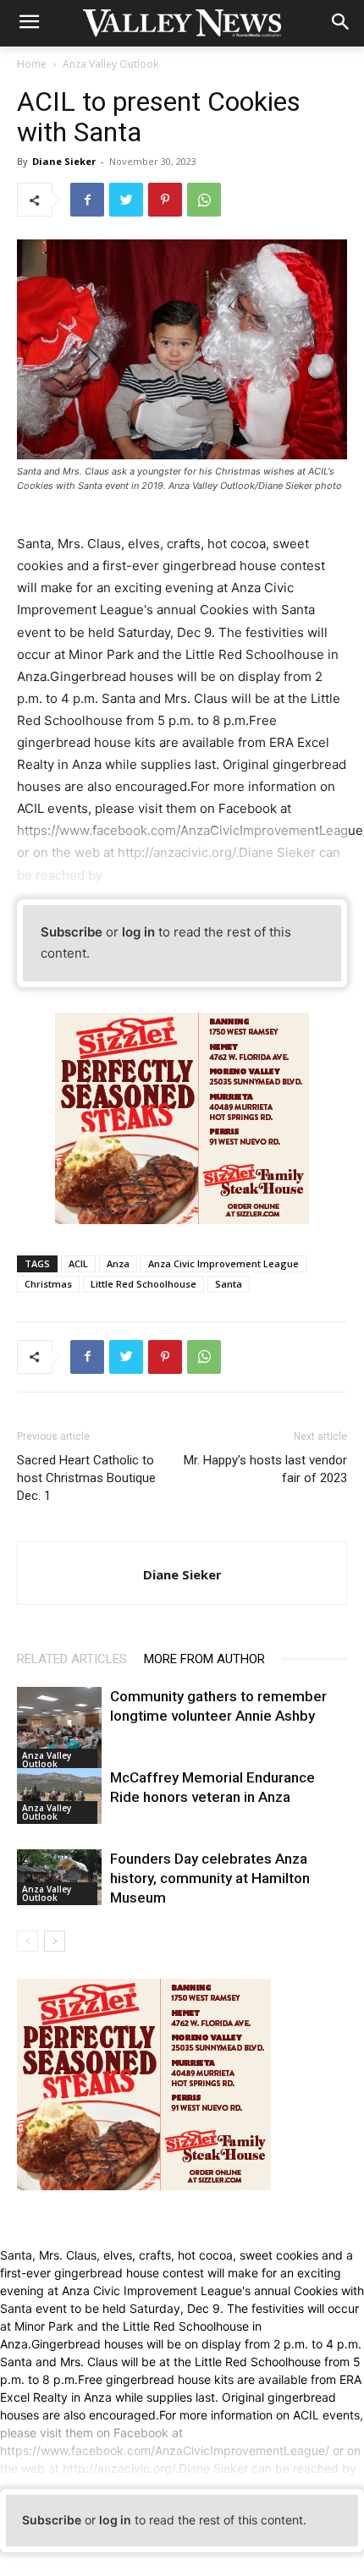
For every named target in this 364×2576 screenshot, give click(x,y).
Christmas (48, 1284)
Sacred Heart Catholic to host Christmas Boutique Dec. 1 (86, 1478)
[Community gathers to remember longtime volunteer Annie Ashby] (59, 1729)
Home (32, 64)
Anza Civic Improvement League (223, 1263)
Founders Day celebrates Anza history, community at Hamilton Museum (210, 1878)
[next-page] (55, 1941)
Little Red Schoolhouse (143, 1284)
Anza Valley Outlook (110, 64)
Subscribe (72, 932)
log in (138, 932)
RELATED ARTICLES (72, 1659)
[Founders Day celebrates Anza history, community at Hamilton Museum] (59, 1877)
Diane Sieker (64, 161)
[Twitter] (126, 200)
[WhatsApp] (204, 200)
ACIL (78, 1263)
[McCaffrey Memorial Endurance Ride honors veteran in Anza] (59, 1796)
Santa (229, 1284)
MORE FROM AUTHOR (204, 1659)
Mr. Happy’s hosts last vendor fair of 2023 (265, 1469)
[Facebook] (87, 200)
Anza (118, 1263)
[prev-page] (28, 1941)
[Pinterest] (165, 200)
